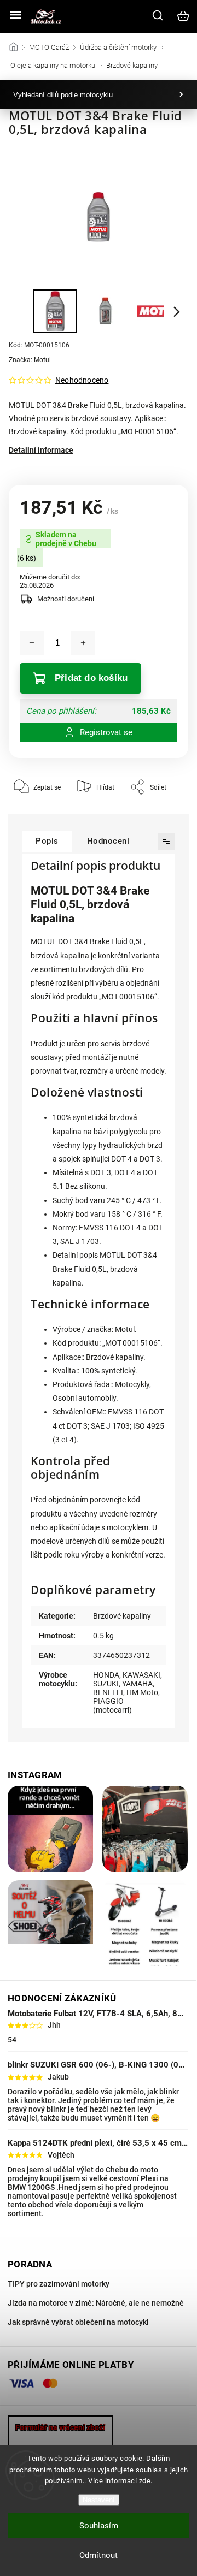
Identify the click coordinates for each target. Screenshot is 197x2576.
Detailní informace (41, 450)
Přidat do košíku (91, 678)
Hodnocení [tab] (108, 841)
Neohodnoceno (82, 380)
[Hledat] (158, 15)
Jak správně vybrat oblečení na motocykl (78, 2322)
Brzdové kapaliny (122, 1616)
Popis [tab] (47, 841)
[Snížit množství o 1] (32, 643)
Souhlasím (99, 2526)
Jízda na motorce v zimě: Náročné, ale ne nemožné (96, 2303)
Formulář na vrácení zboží (60, 2427)
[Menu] (16, 16)
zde (145, 2481)
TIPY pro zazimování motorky (59, 2284)
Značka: (30, 360)
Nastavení (99, 2500)
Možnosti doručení (66, 599)
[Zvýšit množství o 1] (83, 643)
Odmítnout (99, 2555)
